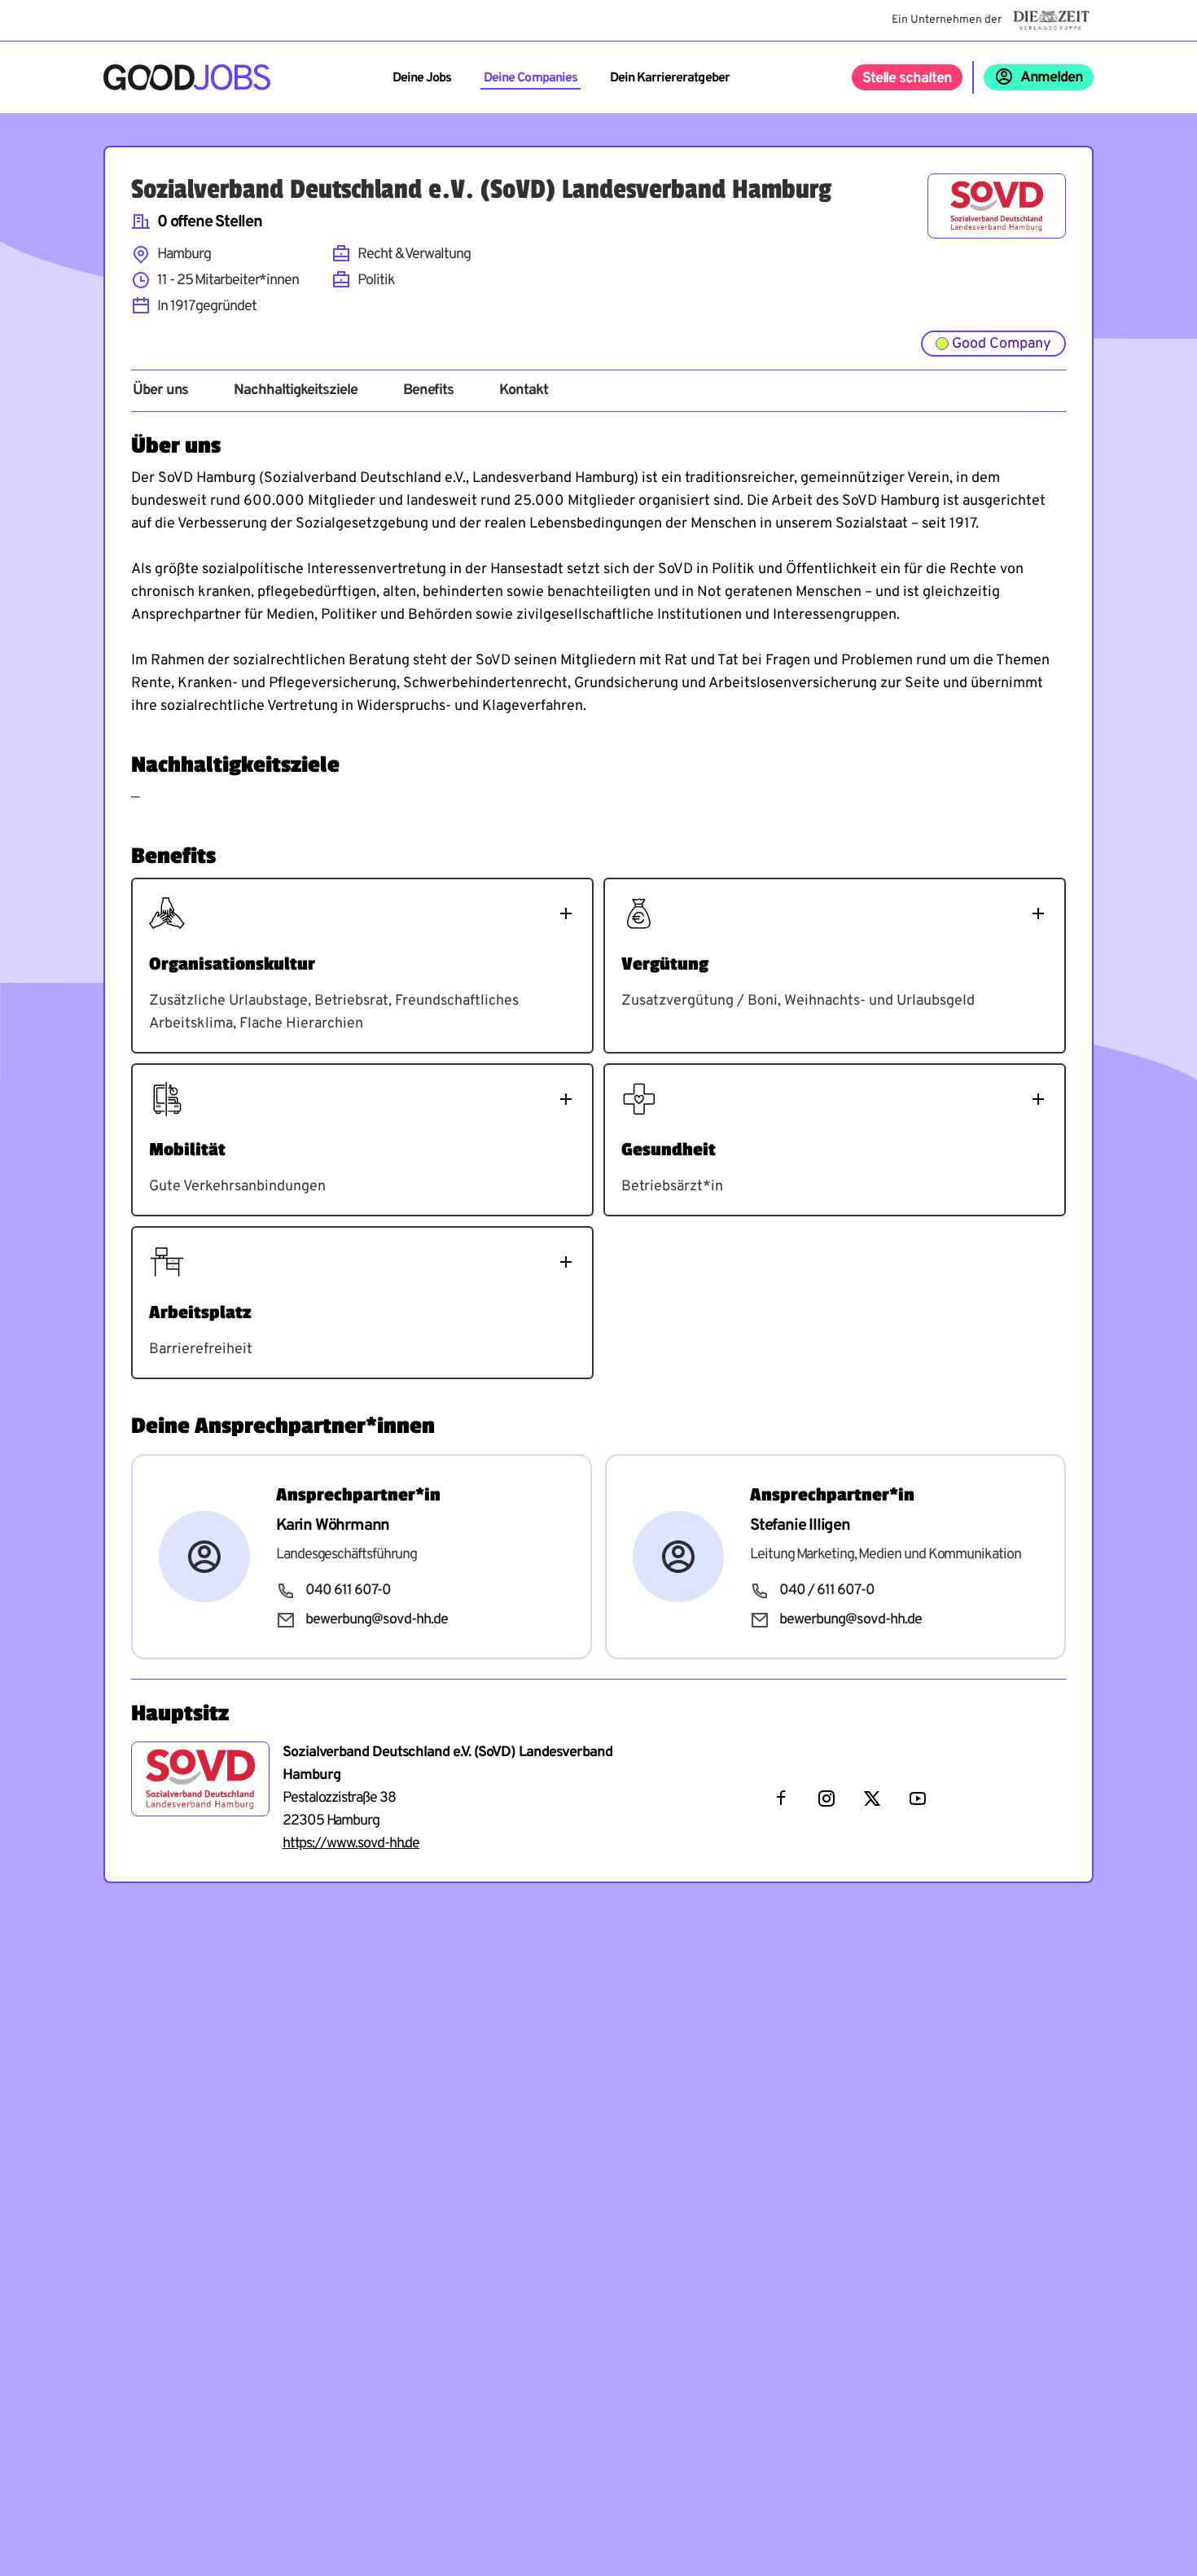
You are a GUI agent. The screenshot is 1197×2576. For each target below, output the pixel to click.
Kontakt (523, 391)
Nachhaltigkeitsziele (295, 391)
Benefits (428, 391)
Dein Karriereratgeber (670, 78)
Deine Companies (531, 78)
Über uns (160, 391)
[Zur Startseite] (187, 77)
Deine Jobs (422, 78)
